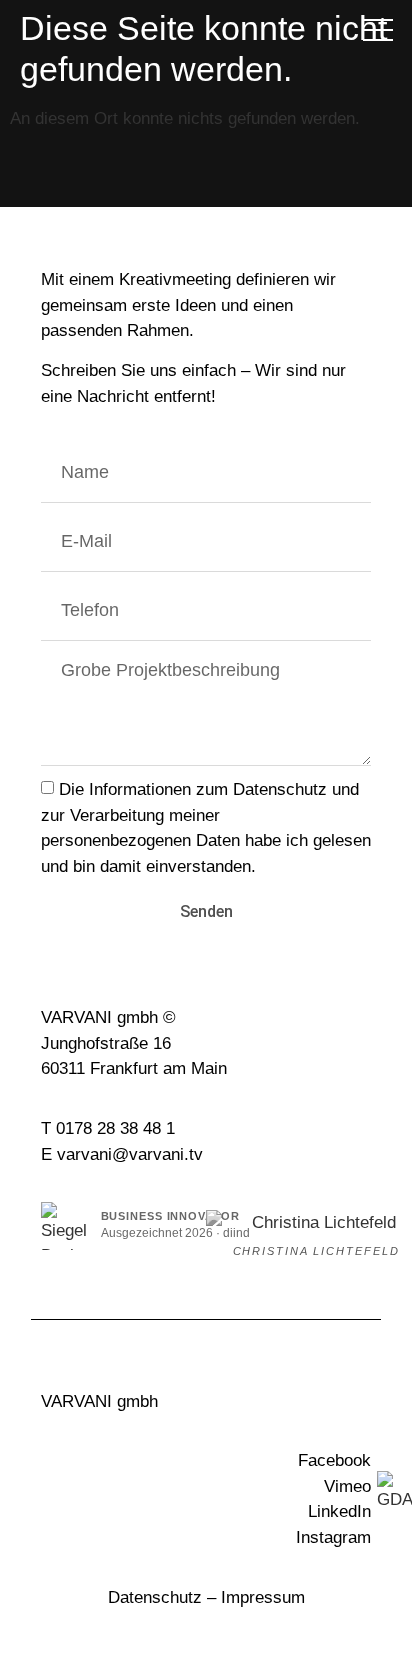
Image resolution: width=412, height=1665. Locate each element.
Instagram (333, 1537)
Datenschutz (155, 1597)
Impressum (263, 1597)
